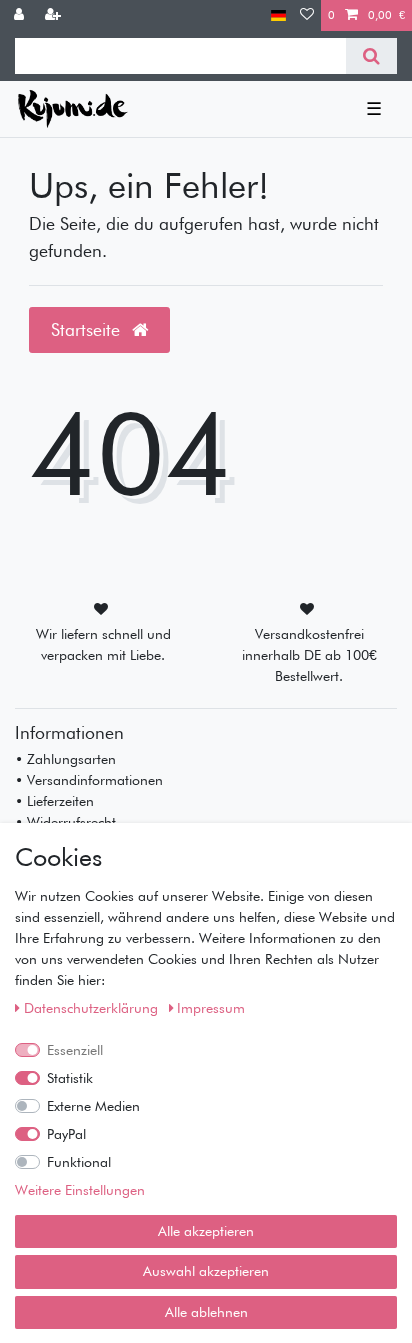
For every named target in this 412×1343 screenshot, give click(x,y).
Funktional (79, 1162)
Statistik (70, 1078)
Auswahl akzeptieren (206, 1271)
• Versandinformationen (89, 780)
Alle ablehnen (206, 1312)
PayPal (66, 1134)
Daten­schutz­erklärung (93, 1008)
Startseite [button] (88, 329)
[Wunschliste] (307, 15)
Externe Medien (93, 1106)
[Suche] (371, 56)
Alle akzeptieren (206, 1231)
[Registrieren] (55, 15)
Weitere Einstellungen (80, 1190)
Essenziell (75, 1050)
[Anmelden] (21, 15)
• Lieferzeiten (54, 801)
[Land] (278, 15)
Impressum (211, 1008)
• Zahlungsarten (65, 759)
